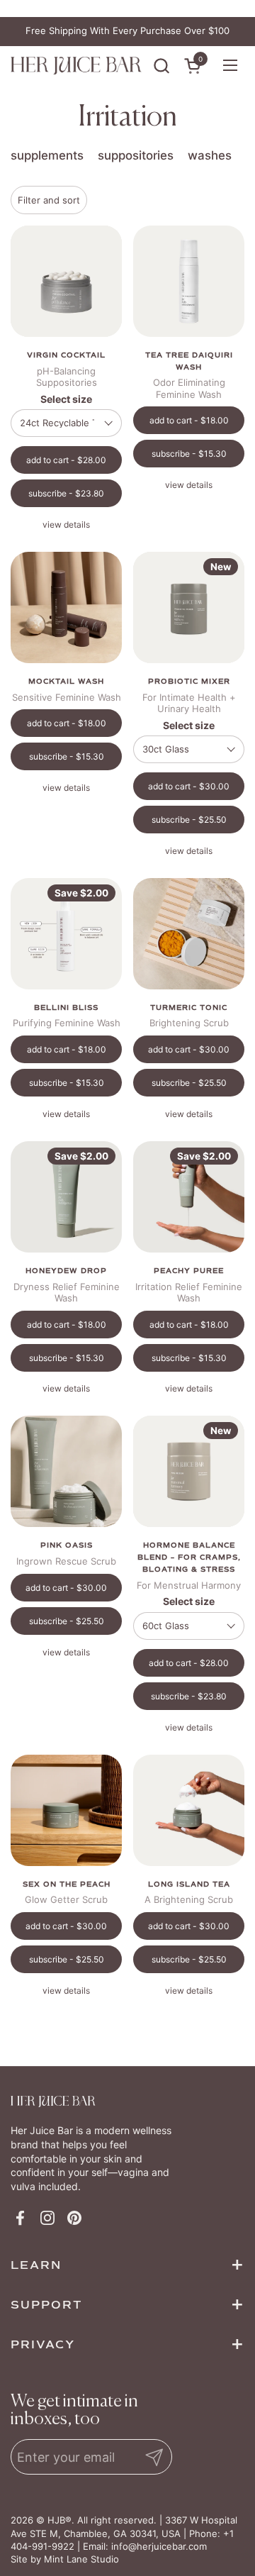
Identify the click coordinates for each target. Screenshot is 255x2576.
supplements (47, 155)
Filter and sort (49, 200)
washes (210, 155)
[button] (161, 66)
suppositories (136, 155)
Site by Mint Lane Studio (65, 2559)
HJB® (59, 2520)
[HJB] (76, 66)
